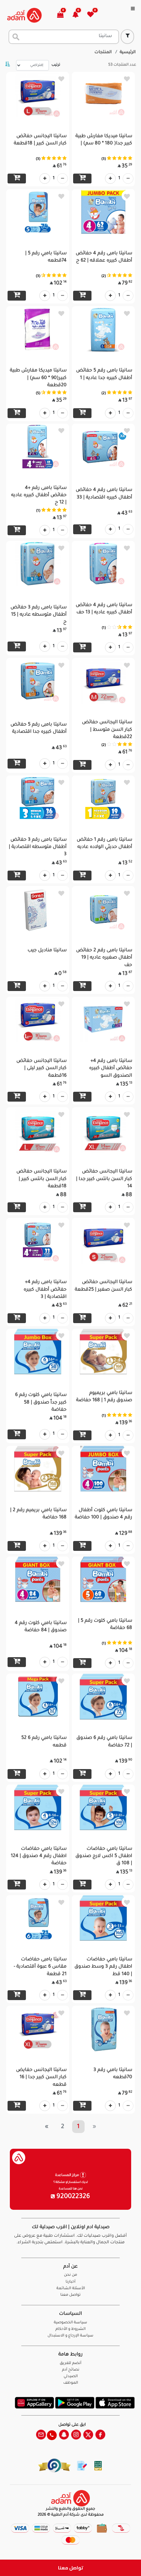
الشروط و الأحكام (70, 2329)
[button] (79, 15)
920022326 (72, 2197)
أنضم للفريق (70, 2364)
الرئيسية (128, 53)
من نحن (70, 2275)
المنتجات (103, 53)
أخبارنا (70, 2282)
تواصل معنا (71, 2568)
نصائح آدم (71, 2370)
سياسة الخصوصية (70, 2323)
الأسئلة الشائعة (71, 2289)
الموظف (71, 2383)
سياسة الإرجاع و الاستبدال (70, 2336)
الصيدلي (71, 2377)
